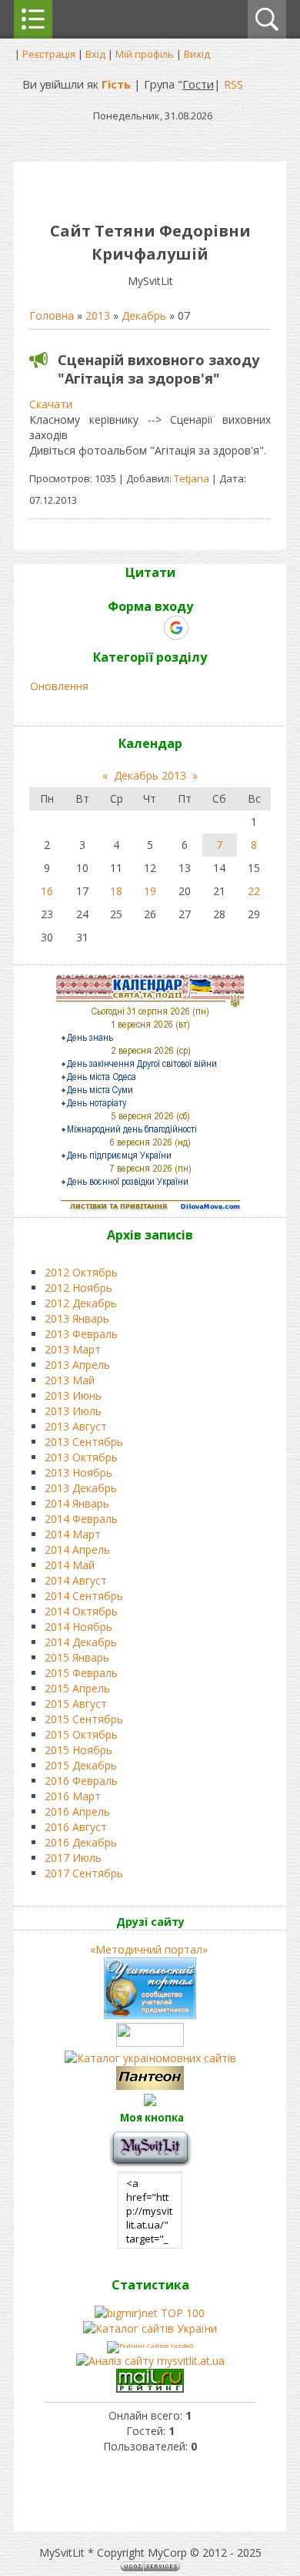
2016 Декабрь (81, 1842)
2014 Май (70, 1565)
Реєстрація (49, 54)
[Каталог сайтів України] (150, 2328)
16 (47, 891)
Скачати (51, 404)
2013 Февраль (81, 1334)
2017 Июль (73, 1858)
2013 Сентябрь (84, 1442)
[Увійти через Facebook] (149, 628)
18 (116, 891)
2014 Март (73, 1534)
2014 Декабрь (81, 1642)
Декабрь (144, 315)
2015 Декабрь (81, 1765)
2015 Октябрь (81, 1734)
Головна (52, 315)
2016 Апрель (77, 1811)
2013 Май (70, 1380)
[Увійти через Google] (176, 628)
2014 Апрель (77, 1550)
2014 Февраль (81, 1519)
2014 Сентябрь (84, 1596)
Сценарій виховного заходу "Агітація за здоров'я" (158, 369)
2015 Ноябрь (78, 1750)
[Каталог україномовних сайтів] (150, 2058)
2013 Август (76, 1426)
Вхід (95, 54)
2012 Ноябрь (78, 1288)
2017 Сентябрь (84, 1873)
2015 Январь (77, 1657)
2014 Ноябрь (78, 1627)
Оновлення (59, 686)
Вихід (197, 54)
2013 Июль (73, 1411)
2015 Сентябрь (84, 1719)
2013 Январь (77, 1318)
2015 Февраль (81, 1673)
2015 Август (76, 1704)
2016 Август (76, 1827)
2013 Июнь (73, 1395)
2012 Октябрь (81, 1272)
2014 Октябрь (81, 1611)
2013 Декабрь (81, 1488)
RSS (233, 84)
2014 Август (76, 1580)
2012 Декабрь (81, 1303)
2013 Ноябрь (78, 1472)
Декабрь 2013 (150, 775)
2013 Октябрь (81, 1457)
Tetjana (192, 478)
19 (150, 891)
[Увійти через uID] (123, 628)
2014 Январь (77, 1503)
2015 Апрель (77, 1688)
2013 (98, 315)
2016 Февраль (81, 1781)
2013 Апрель (77, 1365)
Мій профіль (145, 54)
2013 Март (73, 1349)
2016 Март (73, 1796)
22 (254, 891)
